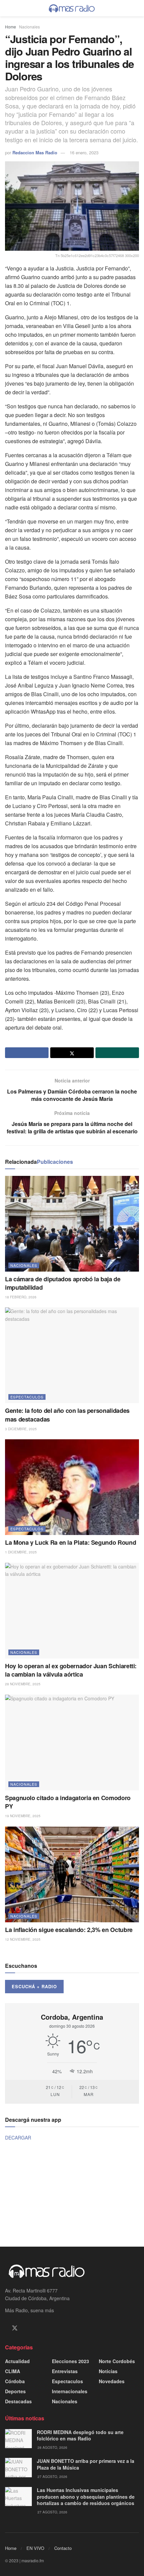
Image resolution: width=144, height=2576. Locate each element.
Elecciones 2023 (70, 2361)
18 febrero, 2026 (21, 1297)
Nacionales (29, 27)
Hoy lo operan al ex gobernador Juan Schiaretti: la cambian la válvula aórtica (71, 1670)
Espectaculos (27, 1397)
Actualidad (17, 2361)
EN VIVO (35, 2548)
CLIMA (13, 2371)
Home (11, 27)
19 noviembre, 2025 (23, 1816)
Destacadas (18, 2401)
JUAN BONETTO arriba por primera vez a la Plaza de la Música (86, 2464)
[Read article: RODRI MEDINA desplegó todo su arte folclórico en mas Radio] (18, 2439)
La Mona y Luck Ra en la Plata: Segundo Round (70, 1542)
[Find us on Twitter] (15, 2328)
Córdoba (15, 2381)
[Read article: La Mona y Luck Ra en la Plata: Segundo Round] (72, 1487)
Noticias (108, 2371)
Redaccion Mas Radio (35, 152)
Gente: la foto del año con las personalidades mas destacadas (67, 1415)
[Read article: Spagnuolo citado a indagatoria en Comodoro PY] (72, 1743)
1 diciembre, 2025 (21, 1552)
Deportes (15, 2391)
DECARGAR (18, 2138)
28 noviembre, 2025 (23, 1684)
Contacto (63, 2548)
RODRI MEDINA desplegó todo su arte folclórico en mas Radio (80, 2435)
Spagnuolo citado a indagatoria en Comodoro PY (68, 1802)
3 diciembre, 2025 (21, 1429)
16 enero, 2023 (84, 152)
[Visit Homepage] (72, 8)
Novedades (112, 2381)
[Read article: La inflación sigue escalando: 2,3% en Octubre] (72, 1874)
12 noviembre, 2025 (23, 1939)
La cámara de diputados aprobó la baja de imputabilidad (63, 1283)
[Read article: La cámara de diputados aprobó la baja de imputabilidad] (72, 1224)
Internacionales (70, 2391)
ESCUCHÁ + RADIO (34, 1986)
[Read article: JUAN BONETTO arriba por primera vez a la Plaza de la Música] (18, 2467)
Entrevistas (65, 2371)
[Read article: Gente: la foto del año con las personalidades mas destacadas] (72, 1355)
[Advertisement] (72, 2193)
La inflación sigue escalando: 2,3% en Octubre (69, 1930)
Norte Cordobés (117, 2361)
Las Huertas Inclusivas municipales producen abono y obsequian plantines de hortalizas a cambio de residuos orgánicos (86, 2497)
